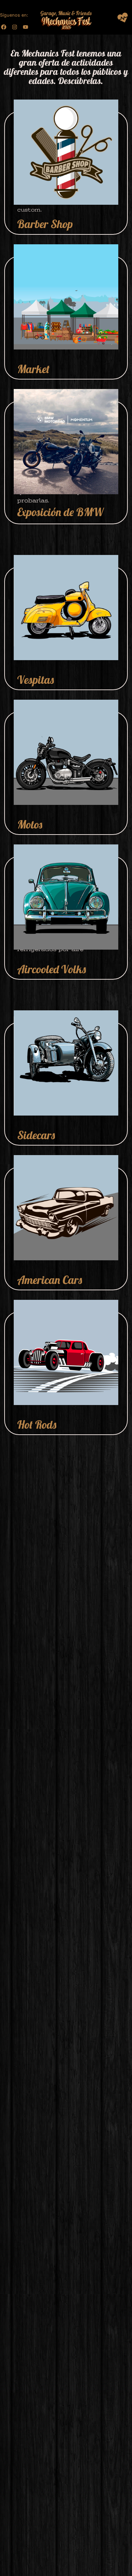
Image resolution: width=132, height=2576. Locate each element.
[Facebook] (4, 27)
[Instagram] (15, 27)
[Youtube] (26, 27)
